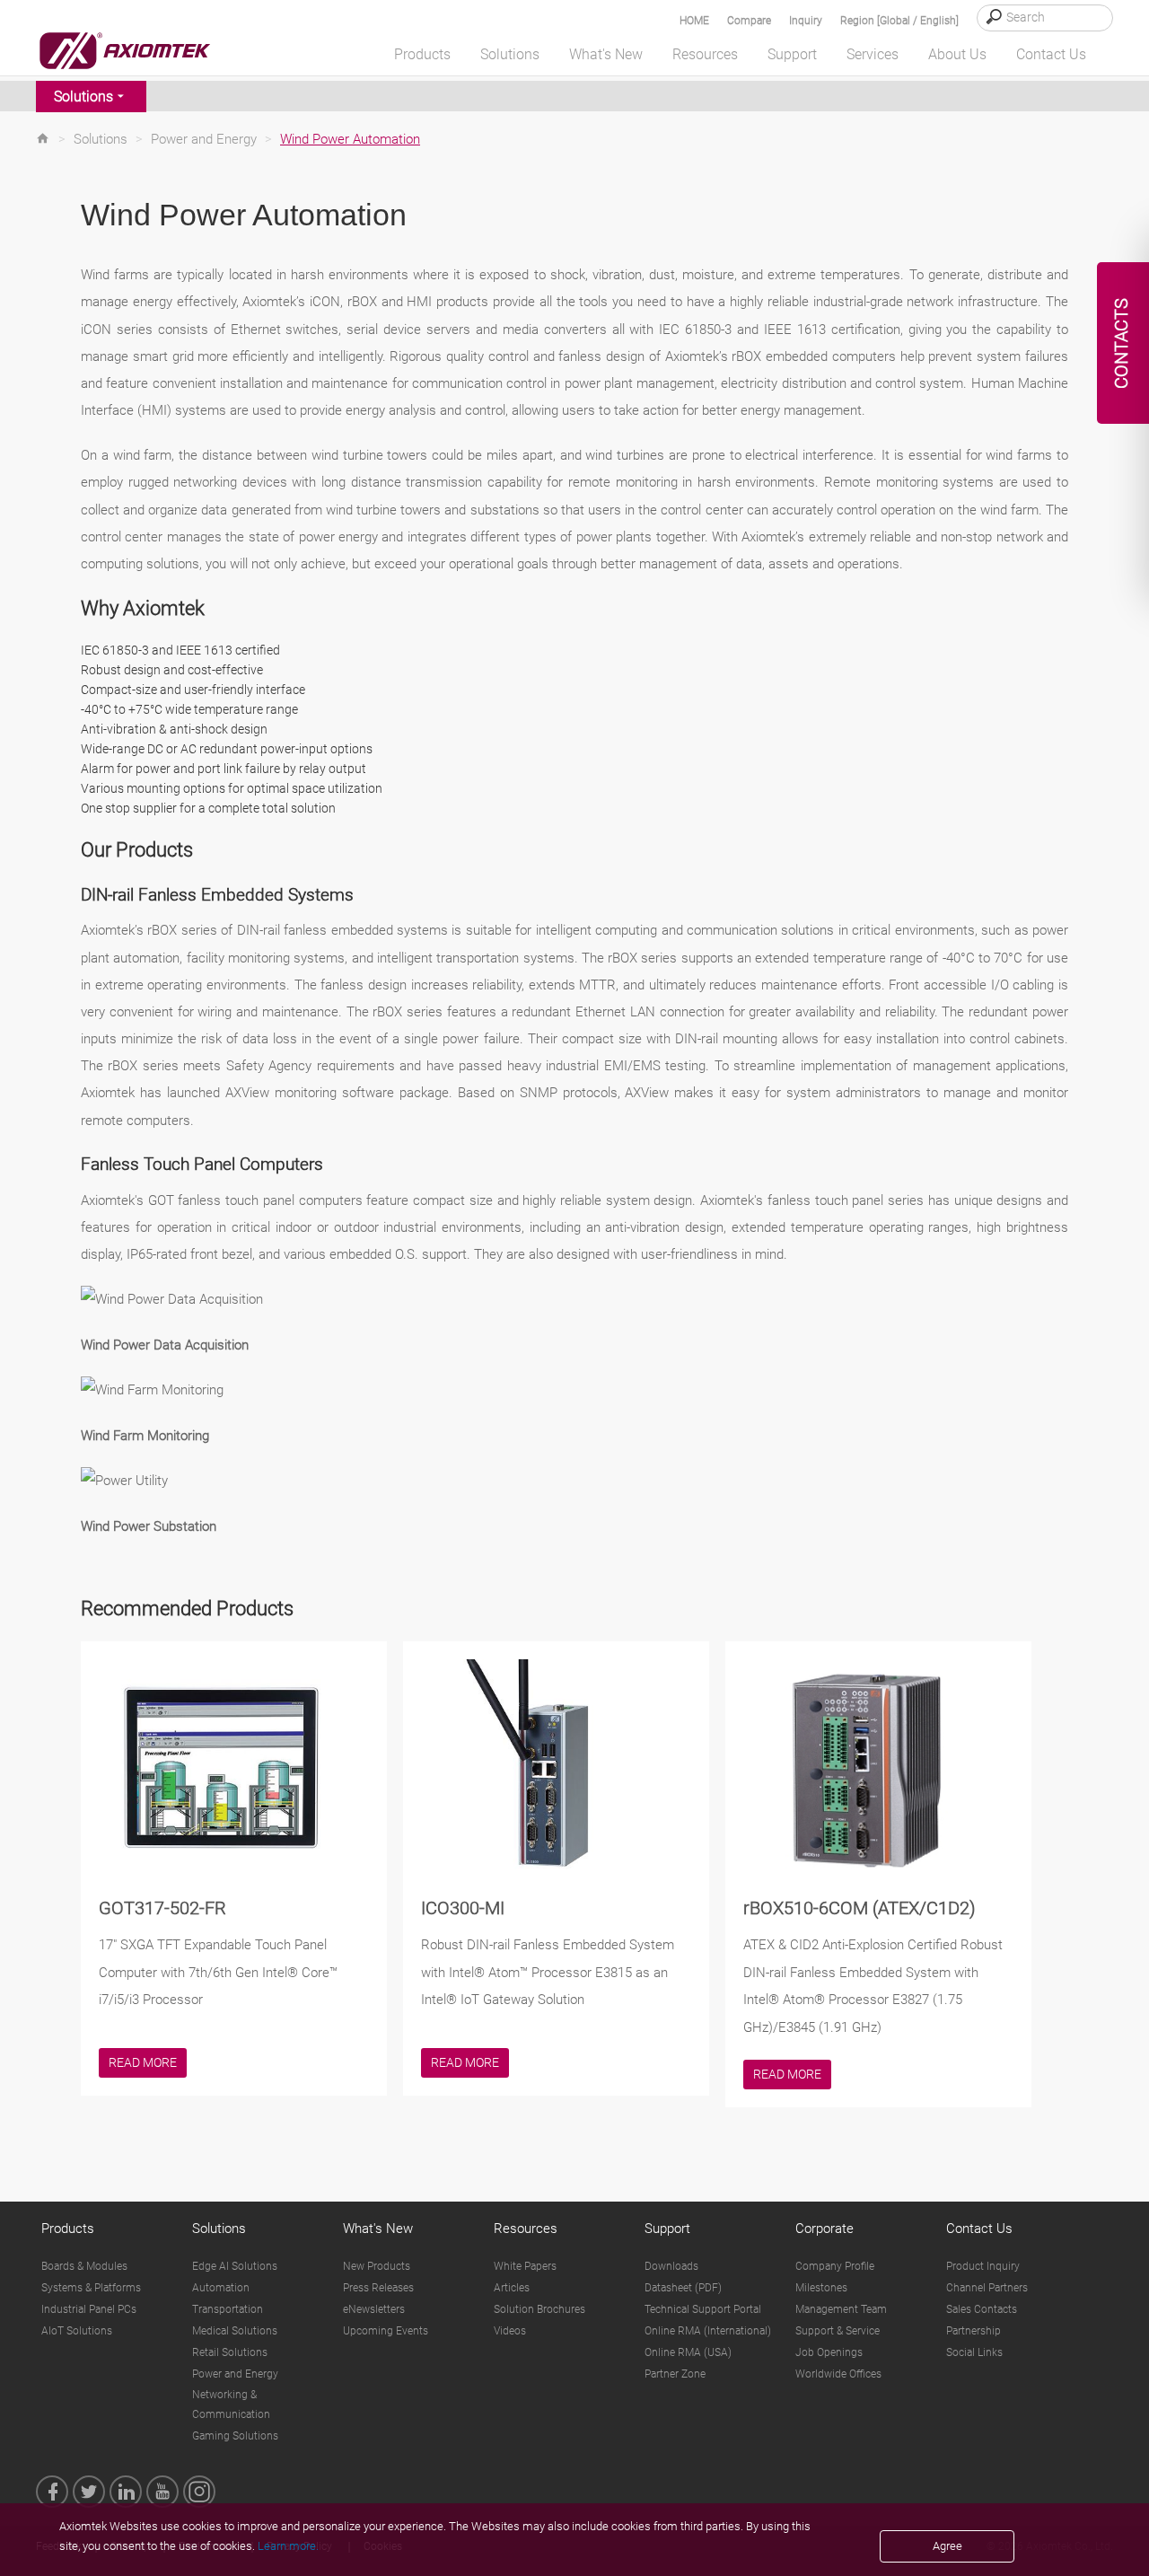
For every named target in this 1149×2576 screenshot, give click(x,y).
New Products (377, 2266)
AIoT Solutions (77, 2331)
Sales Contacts (982, 2309)
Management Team (841, 2309)
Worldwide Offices (838, 2374)
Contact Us (979, 2229)
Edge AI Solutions (235, 2266)
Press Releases (378, 2288)
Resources (526, 2229)
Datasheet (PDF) (683, 2288)
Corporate (824, 2229)
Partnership (974, 2331)
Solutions (83, 97)
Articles (512, 2288)
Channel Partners (987, 2288)
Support (667, 2229)
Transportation (228, 2309)
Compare (749, 21)
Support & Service (838, 2331)
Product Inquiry (983, 2266)
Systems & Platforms (91, 2288)
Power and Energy (204, 139)
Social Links (974, 2352)
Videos (510, 2331)
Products (68, 2229)
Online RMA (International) (708, 2331)
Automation (221, 2288)
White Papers (525, 2266)
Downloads (671, 2266)
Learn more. (288, 2546)
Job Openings (829, 2352)
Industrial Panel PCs (89, 2309)
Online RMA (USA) (688, 2352)
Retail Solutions (230, 2352)
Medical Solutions (235, 2331)
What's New (378, 2229)
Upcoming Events (386, 2331)
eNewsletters (374, 2309)
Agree (947, 2546)
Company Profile (835, 2266)
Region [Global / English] (899, 21)
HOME (694, 21)
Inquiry (806, 21)
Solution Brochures (539, 2309)
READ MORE (143, 2062)
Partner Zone (675, 2374)
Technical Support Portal (703, 2309)
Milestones (821, 2288)
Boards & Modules (84, 2266)
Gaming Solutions (235, 2436)
